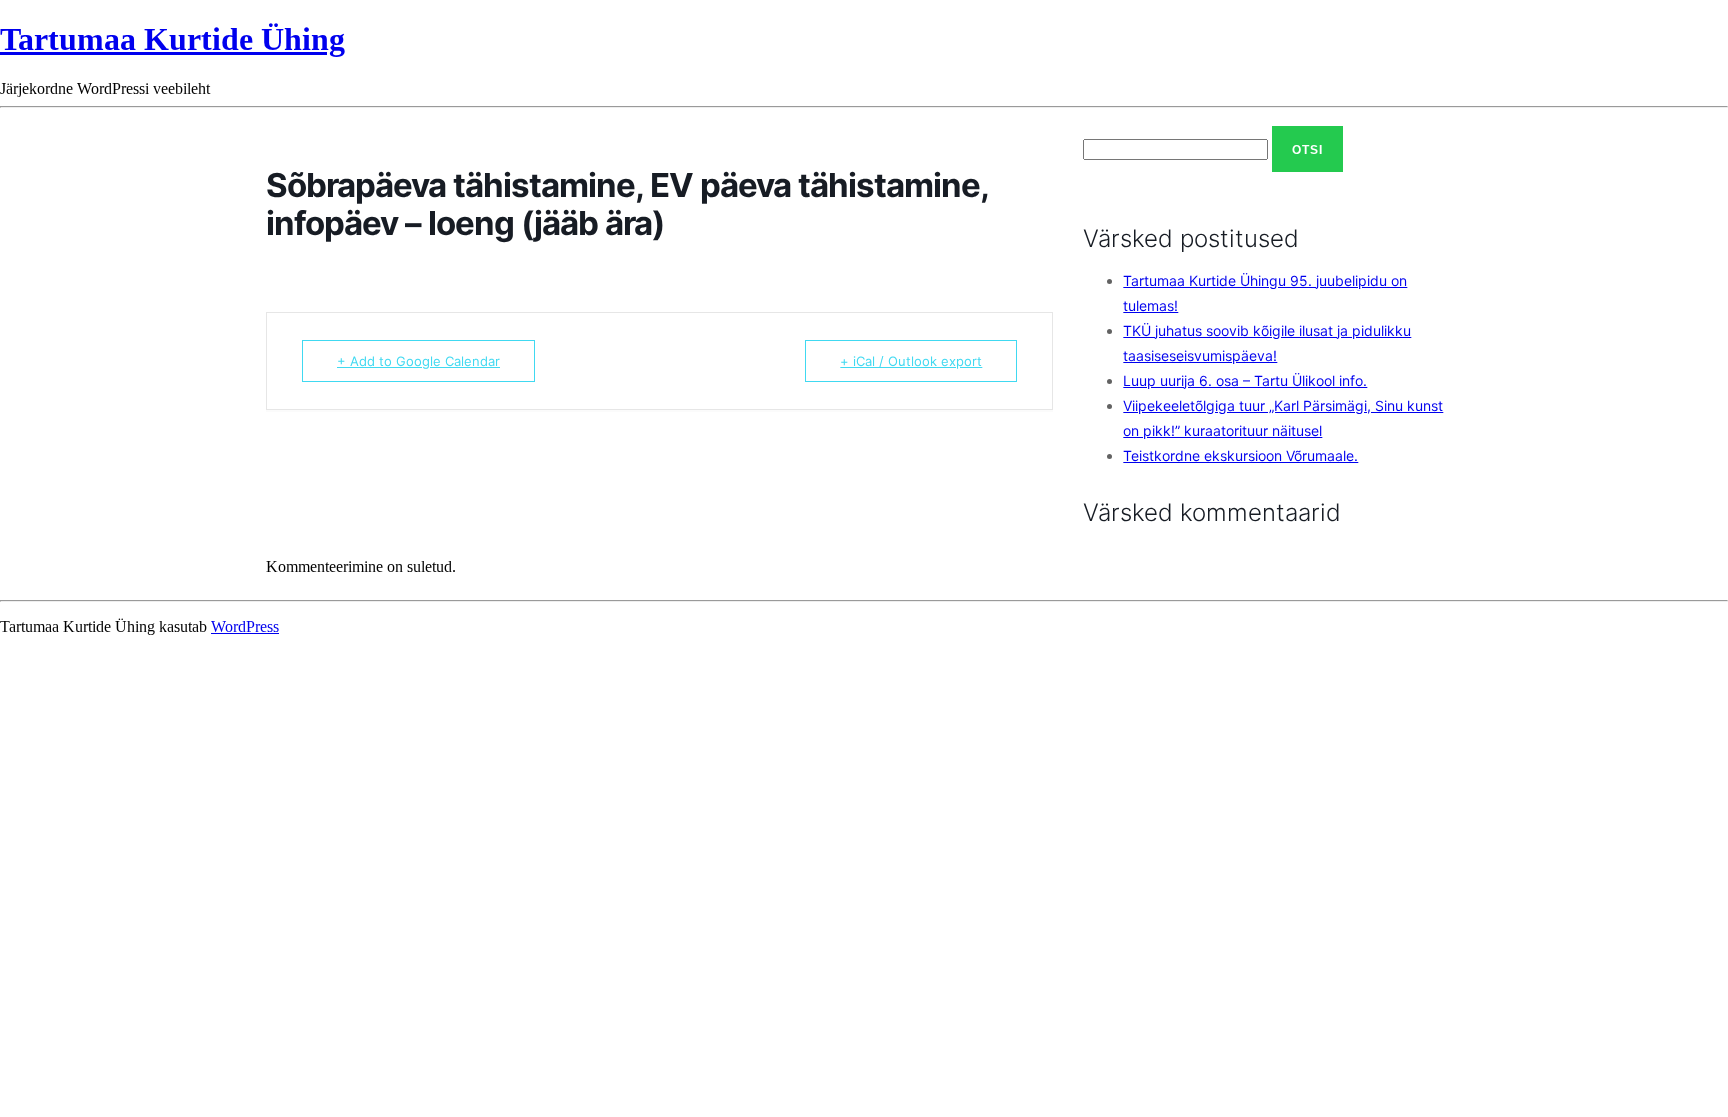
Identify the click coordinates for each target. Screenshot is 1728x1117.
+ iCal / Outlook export (911, 361)
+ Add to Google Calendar (418, 361)
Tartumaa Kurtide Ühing (172, 39)
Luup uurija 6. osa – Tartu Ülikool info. (1245, 380)
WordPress (245, 626)
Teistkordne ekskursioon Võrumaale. (1240, 455)
